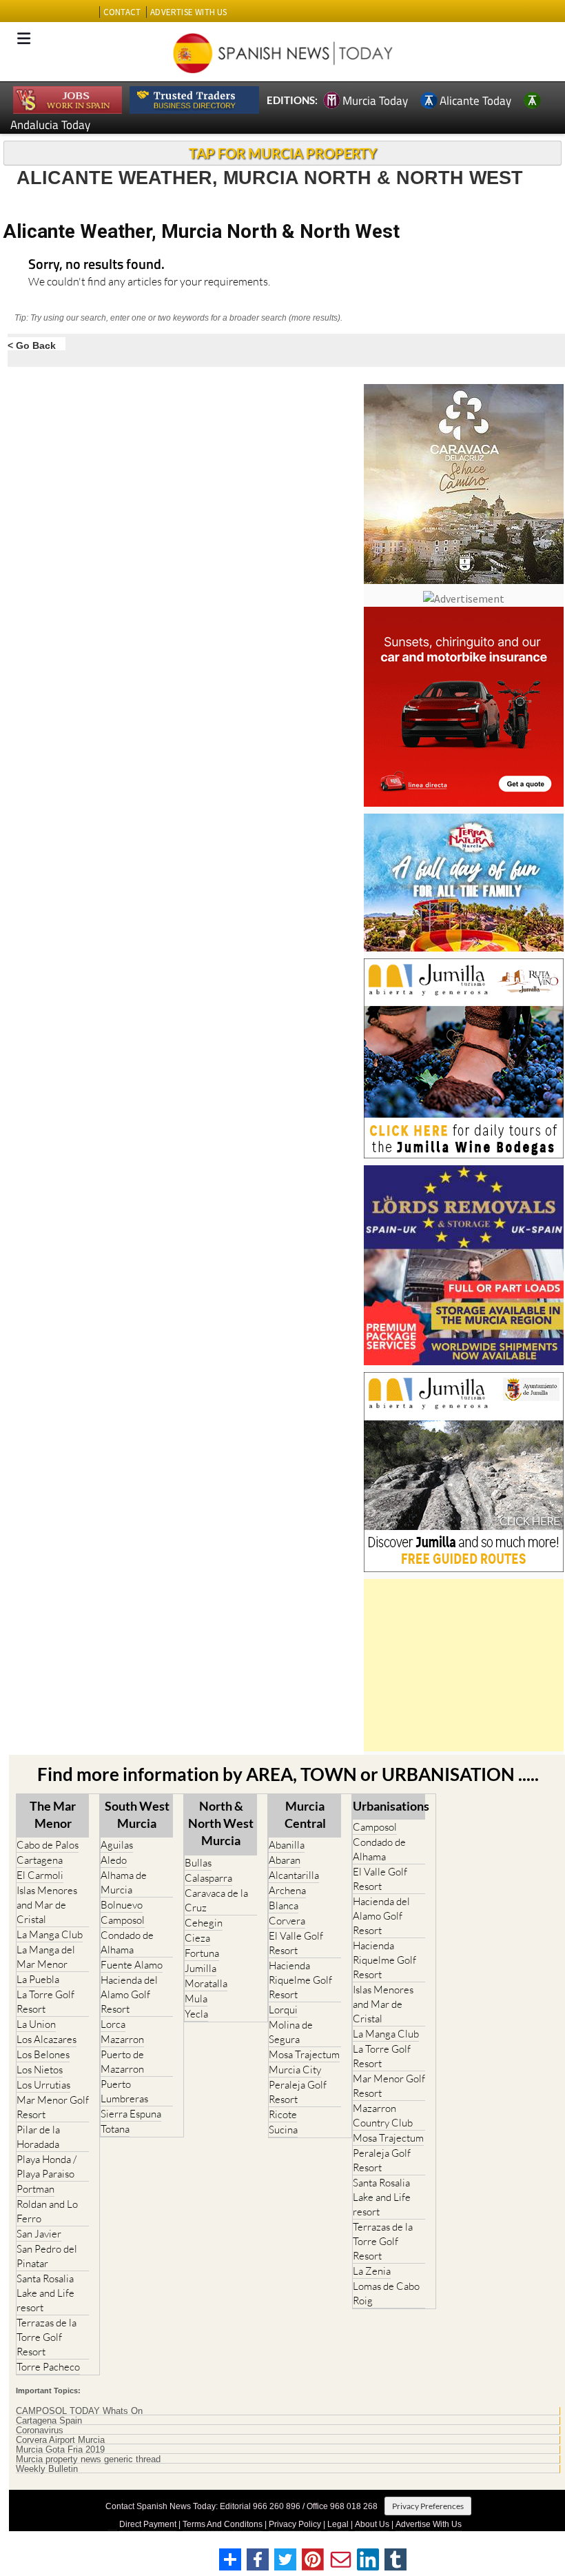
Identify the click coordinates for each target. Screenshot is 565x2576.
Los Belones (43, 2054)
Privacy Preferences (428, 2506)
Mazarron (122, 2039)
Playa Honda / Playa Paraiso (47, 2166)
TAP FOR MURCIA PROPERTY (283, 153)
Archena (287, 1890)
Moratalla (206, 1983)
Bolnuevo (122, 1905)
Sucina (283, 2130)
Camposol (123, 1920)
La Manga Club (50, 1934)
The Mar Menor (53, 1814)
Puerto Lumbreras (124, 2091)
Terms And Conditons (223, 2524)
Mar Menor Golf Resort (53, 2107)
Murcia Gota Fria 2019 (60, 2450)
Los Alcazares (47, 2039)
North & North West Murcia (221, 1823)
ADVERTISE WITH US (188, 12)
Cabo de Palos (48, 1845)
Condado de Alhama (127, 1942)
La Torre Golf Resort (45, 2002)
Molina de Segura (291, 2032)
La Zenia (372, 2271)
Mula (196, 1999)
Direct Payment (148, 2524)
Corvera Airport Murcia (60, 2440)
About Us (372, 2524)
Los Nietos (40, 2070)
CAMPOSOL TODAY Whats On (79, 2411)
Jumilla (201, 1968)
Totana (115, 2129)
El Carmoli (40, 1875)
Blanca (284, 1905)
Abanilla (287, 1845)
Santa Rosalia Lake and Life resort (45, 2293)
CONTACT (122, 12)
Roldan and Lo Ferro (47, 2211)
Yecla (196, 2014)
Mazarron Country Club (383, 2115)
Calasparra (208, 1878)
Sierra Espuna (131, 2114)
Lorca (113, 2024)
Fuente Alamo (132, 1965)
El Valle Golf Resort (296, 1943)
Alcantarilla (294, 1875)
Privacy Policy (295, 2524)
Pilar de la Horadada (38, 2137)
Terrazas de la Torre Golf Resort (47, 2337)
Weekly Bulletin (47, 2469)
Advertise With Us (429, 2524)
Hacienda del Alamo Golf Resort (129, 1994)
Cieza (197, 1938)
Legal (338, 2524)
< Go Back (32, 345)
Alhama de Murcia (124, 1882)
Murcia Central (305, 1814)
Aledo (114, 1860)
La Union (36, 2024)
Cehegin (204, 1923)
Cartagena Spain (49, 2421)
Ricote (283, 2114)
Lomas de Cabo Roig (386, 2293)
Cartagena (40, 1860)
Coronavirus (40, 2431)
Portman (35, 2189)
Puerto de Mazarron (122, 2062)
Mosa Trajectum (304, 2054)
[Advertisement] (464, 1665)
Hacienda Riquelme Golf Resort (300, 1980)
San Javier (39, 2234)
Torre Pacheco (48, 2367)
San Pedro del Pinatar (47, 2256)
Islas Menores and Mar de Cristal (47, 1905)
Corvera (287, 1921)
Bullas (198, 1863)
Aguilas (117, 1845)
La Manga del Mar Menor (46, 1957)
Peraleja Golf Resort (298, 2092)
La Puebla (38, 1979)
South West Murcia (137, 1814)
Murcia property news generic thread (88, 2459)
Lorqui (283, 2010)
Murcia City (295, 2070)
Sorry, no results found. (96, 265)
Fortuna (202, 1953)
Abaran (285, 1860)
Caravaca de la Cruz (216, 1900)
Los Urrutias (43, 2085)
